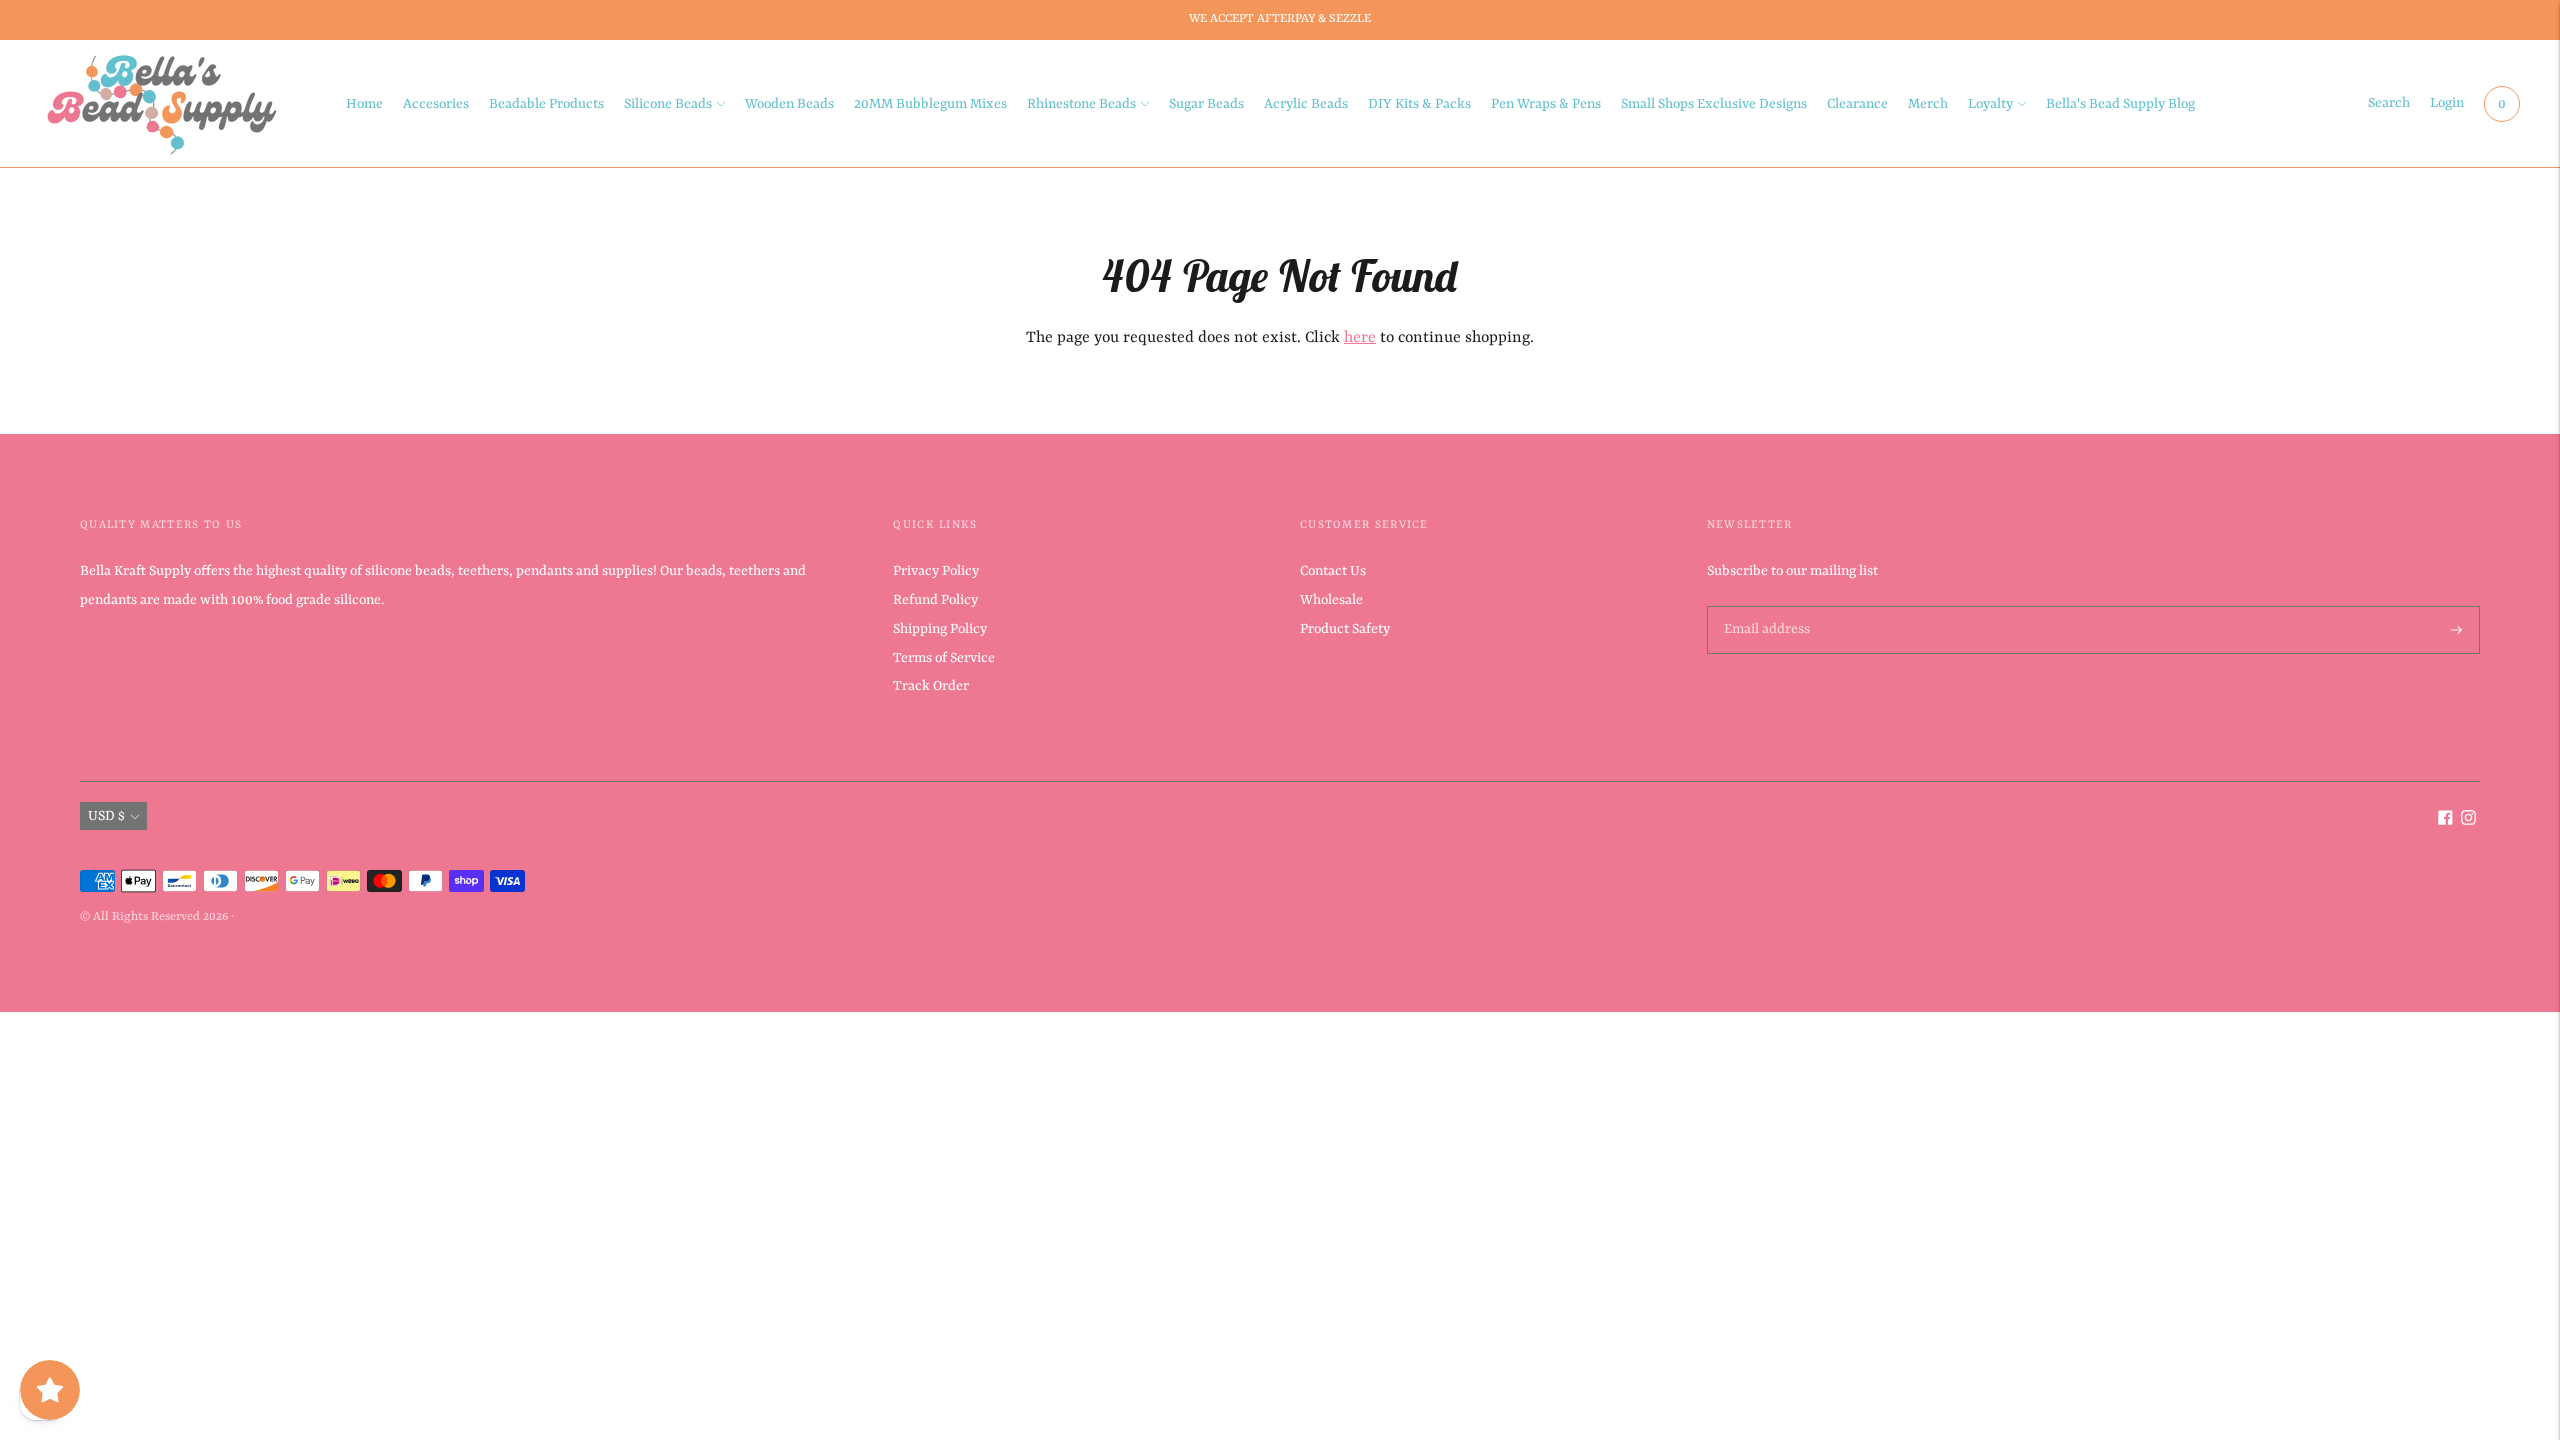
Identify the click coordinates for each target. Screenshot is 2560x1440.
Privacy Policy (936, 571)
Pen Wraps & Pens (1546, 104)
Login (2447, 103)
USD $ (106, 816)
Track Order (931, 686)
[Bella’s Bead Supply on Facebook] (2445, 821)
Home (364, 104)
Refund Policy (935, 600)
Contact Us (1333, 571)
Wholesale (1331, 600)
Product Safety (1345, 629)
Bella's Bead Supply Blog (2120, 104)
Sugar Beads (1206, 104)
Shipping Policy (940, 629)
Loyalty (1990, 104)
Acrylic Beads (1306, 104)
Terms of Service (944, 658)
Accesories (436, 104)
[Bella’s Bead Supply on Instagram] (2468, 821)
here (1360, 338)
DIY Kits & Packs (1419, 104)
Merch (1928, 104)
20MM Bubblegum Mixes (930, 104)
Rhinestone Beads (1081, 104)
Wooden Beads (789, 104)
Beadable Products (546, 104)
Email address (1765, 607)
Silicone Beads (668, 104)
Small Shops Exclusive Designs (1714, 104)
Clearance (1857, 104)
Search (2389, 103)
